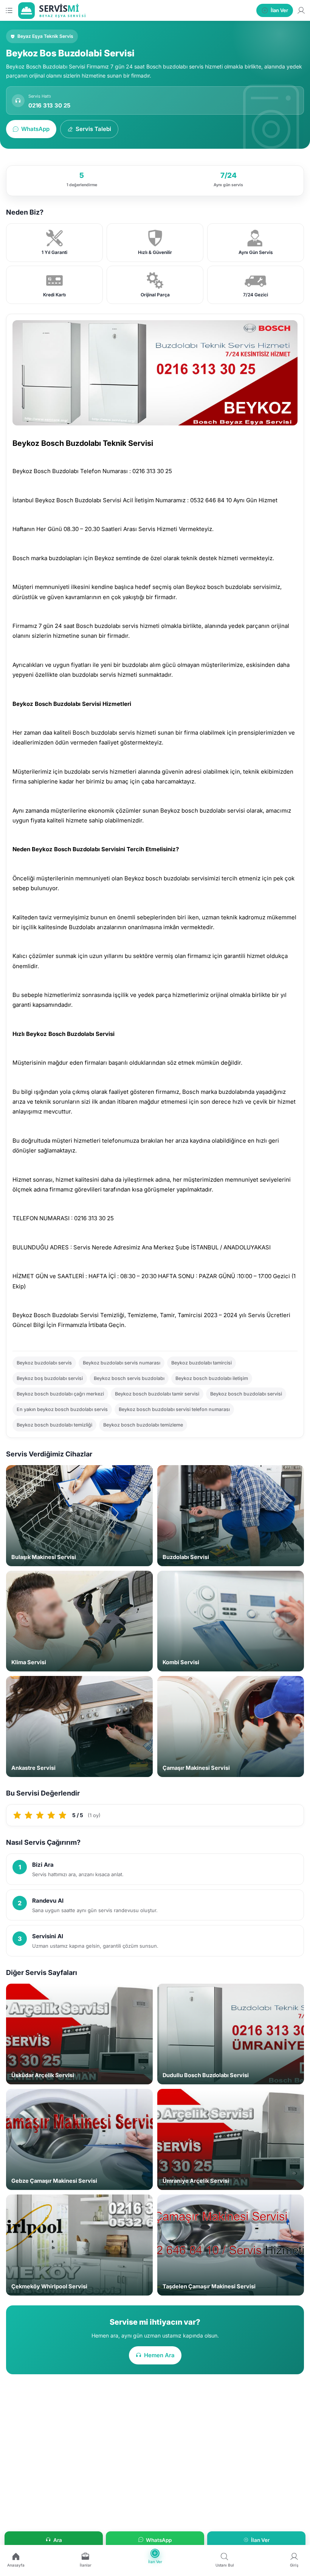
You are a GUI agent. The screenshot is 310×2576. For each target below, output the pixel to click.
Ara (58, 2540)
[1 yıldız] (17, 1815)
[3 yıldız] (40, 1815)
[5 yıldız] (63, 1815)
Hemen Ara (159, 2355)
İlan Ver (260, 2540)
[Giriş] (301, 10)
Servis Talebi (93, 129)
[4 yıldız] (51, 1815)
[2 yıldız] (29, 1815)
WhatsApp (35, 129)
